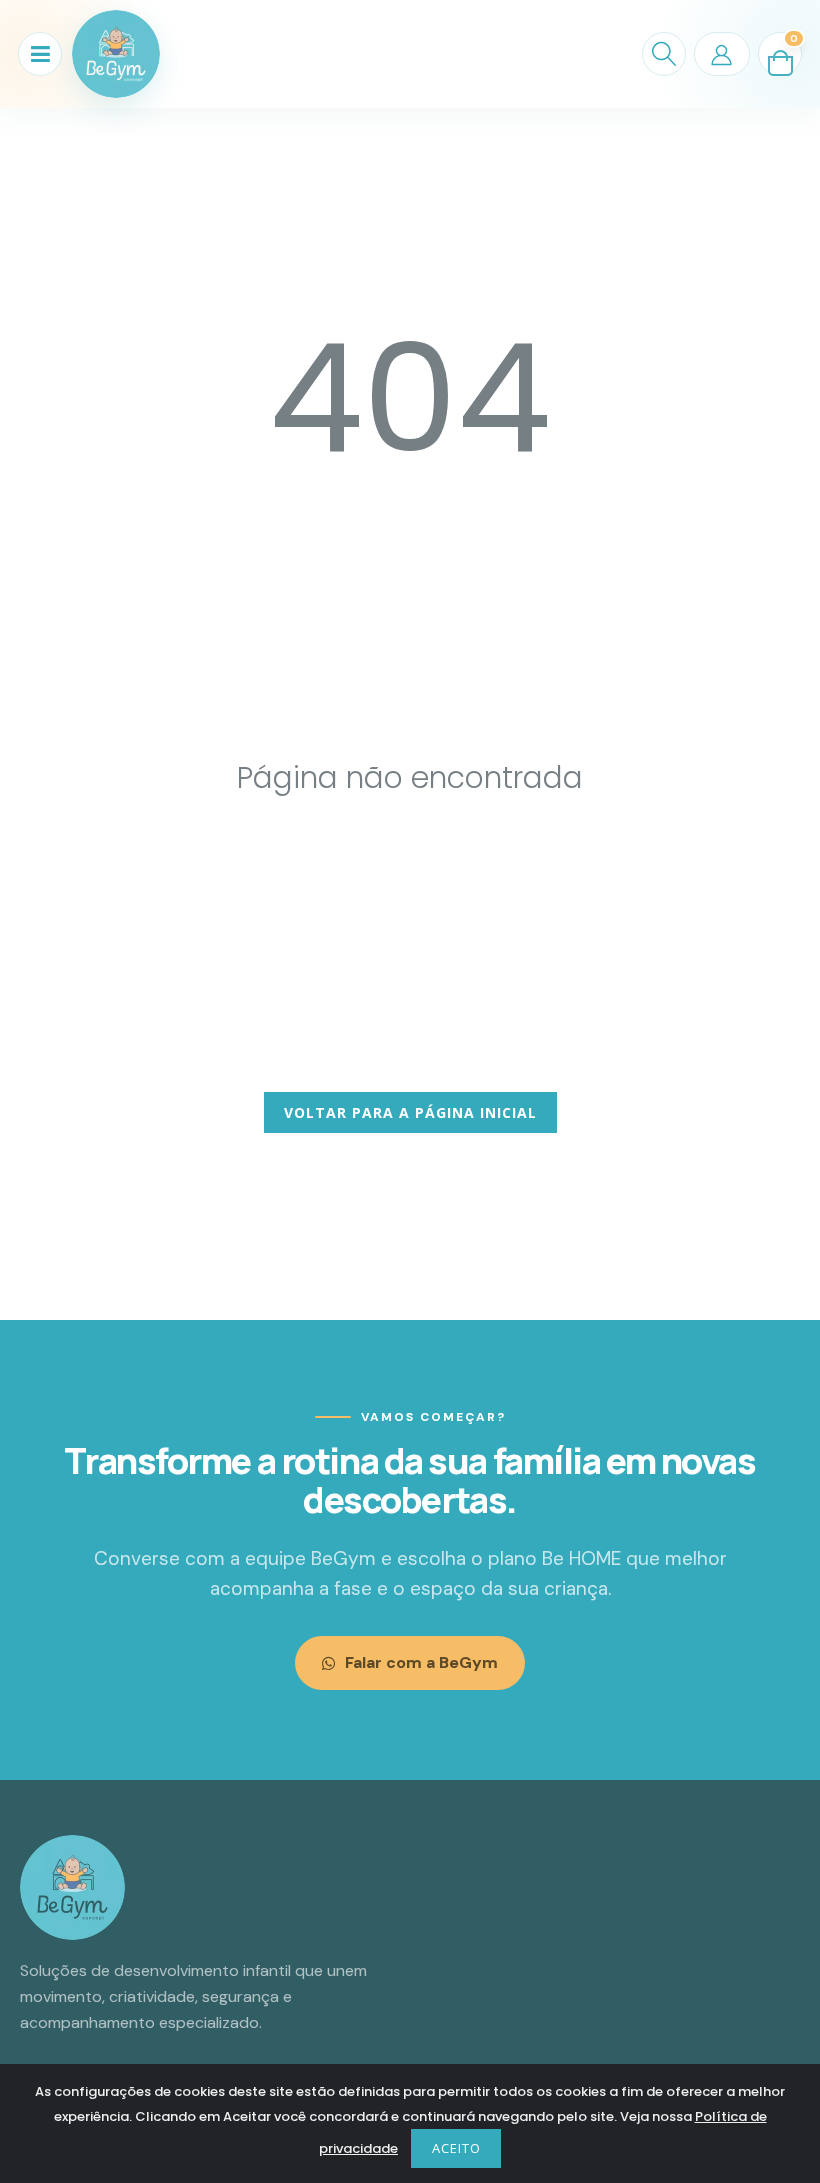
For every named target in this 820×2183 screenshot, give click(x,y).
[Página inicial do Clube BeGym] (72, 1887)
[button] (664, 54)
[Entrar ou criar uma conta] (722, 54)
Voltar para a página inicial (410, 1112)
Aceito (456, 2148)
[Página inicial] (116, 54)
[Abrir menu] (40, 54)
